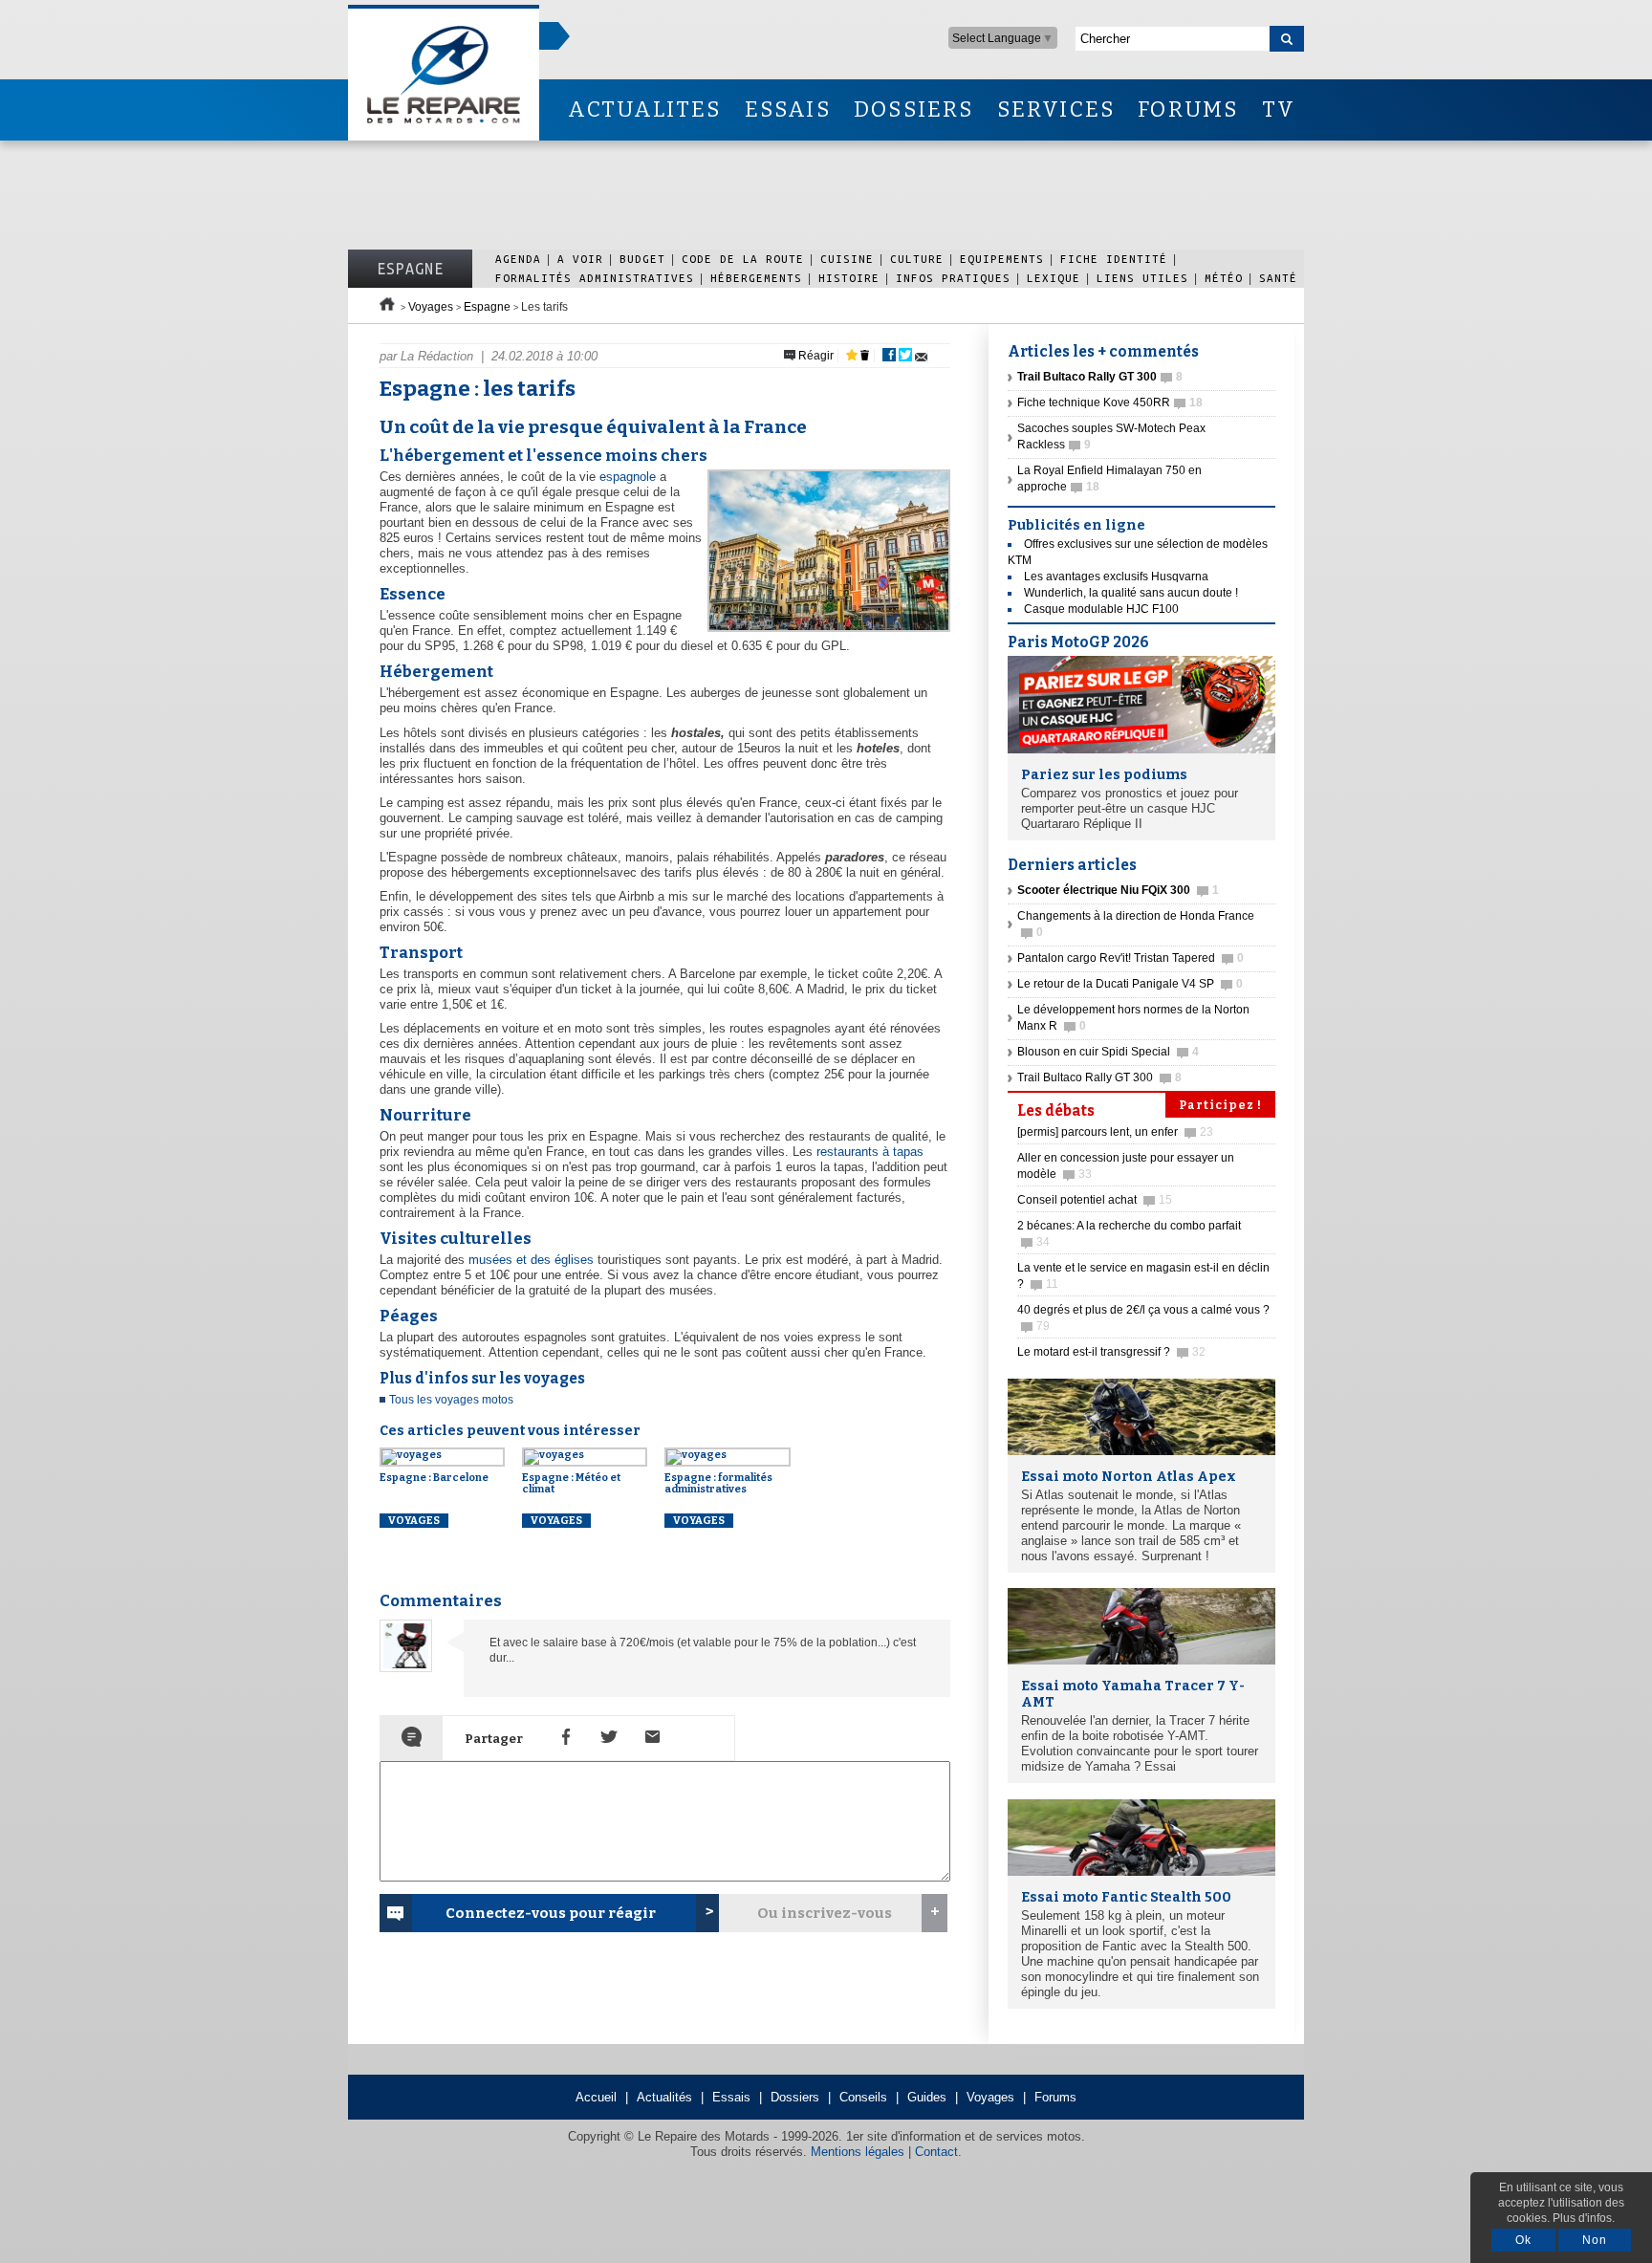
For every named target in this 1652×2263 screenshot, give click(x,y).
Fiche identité (1114, 259)
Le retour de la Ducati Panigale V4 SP (1130, 984)
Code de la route (743, 259)
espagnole (628, 477)
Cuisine (847, 259)
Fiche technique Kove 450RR (1110, 403)
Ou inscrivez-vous (825, 1913)
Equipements (1002, 259)
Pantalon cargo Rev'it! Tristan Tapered (1130, 958)
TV (1279, 109)
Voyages (431, 307)
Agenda (518, 259)
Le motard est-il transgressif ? (1111, 1352)
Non (1595, 2240)
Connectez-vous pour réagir (551, 1913)
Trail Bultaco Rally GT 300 (1099, 1077)
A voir (580, 259)
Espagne (410, 269)
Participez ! (1220, 1105)
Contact (936, 2152)
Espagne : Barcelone (434, 1478)
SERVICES (1056, 109)
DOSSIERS (914, 109)
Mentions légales (858, 2152)
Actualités (664, 2097)
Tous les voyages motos (451, 1400)
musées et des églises (531, 1260)
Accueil (596, 2097)
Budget (642, 259)
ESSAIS (788, 109)
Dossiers (795, 2097)
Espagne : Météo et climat (571, 1483)
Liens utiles (1142, 278)
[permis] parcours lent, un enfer (1115, 1132)
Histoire (849, 278)
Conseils (863, 2097)
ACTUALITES (644, 109)
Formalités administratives (595, 278)
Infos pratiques (953, 278)
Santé (1278, 278)
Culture (917, 259)
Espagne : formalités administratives (718, 1483)
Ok (1523, 2240)
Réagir (815, 356)
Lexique (1054, 278)
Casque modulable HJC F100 (1101, 609)
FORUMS (1188, 109)
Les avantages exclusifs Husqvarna (1116, 577)
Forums (1055, 2097)
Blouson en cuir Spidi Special (1108, 1052)
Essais (731, 2097)
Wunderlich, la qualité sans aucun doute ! (1131, 593)
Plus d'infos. (1584, 2218)
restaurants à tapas (870, 1152)
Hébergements (756, 278)
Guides (927, 2097)
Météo (1224, 278)
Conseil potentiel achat (1095, 1200)
